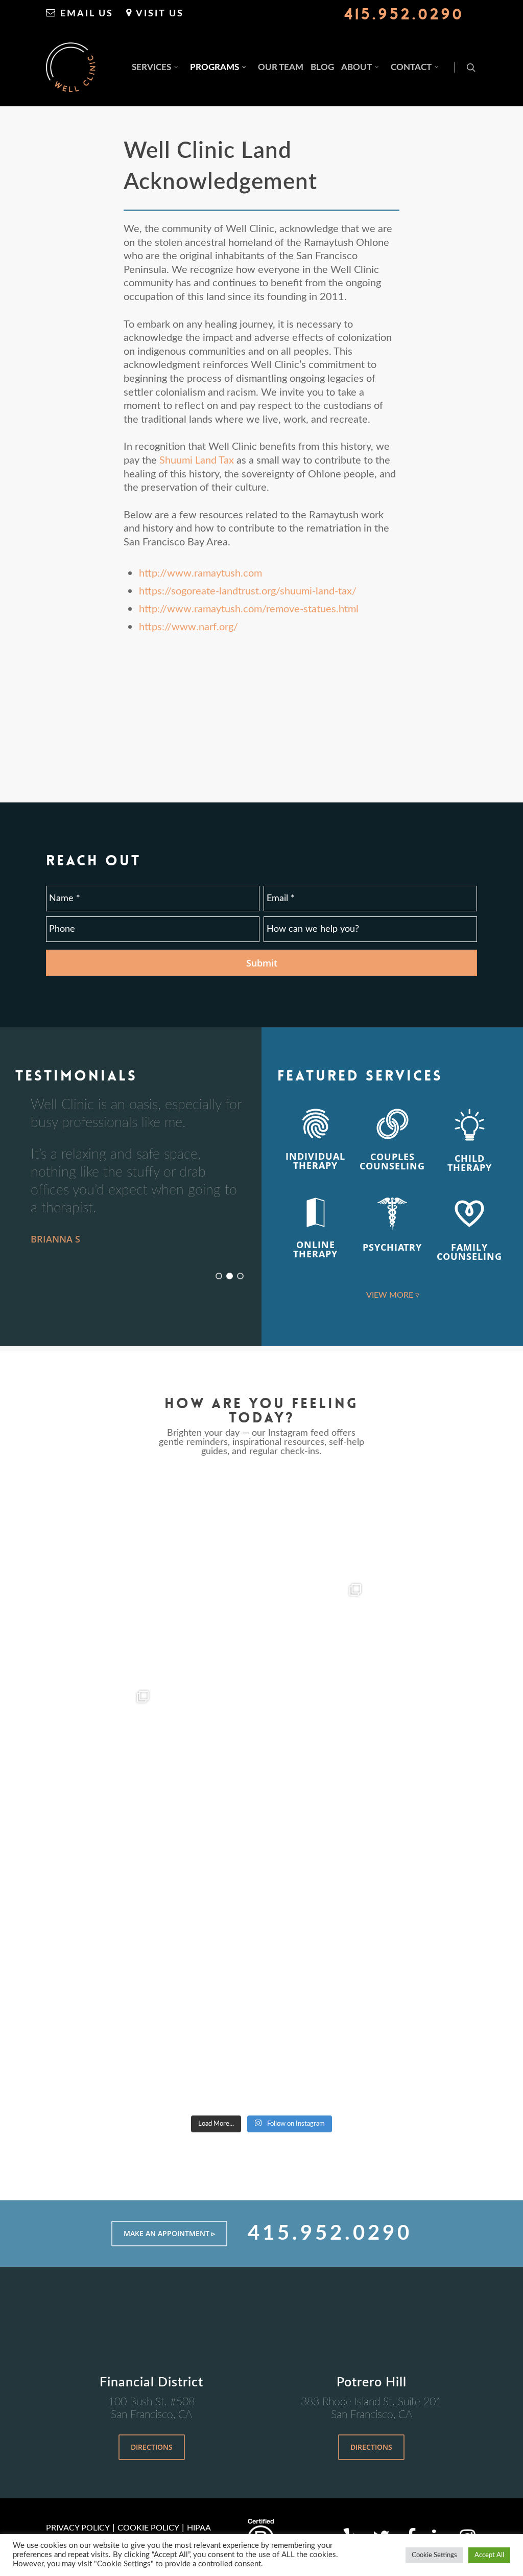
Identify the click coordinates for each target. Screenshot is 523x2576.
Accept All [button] (489, 2555)
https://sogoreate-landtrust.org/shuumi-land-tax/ (248, 591)
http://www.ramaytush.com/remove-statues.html (249, 609)
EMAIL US (85, 14)
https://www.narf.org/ (188, 627)
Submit (262, 963)
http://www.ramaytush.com (200, 573)
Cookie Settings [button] (434, 2555)
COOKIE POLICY (148, 2528)
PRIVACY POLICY (78, 2528)
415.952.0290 (404, 14)
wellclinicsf (153, 1483)
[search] (471, 67)
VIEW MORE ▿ (393, 1295)
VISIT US (158, 14)
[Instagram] (249, 1672)
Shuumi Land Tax (197, 461)
